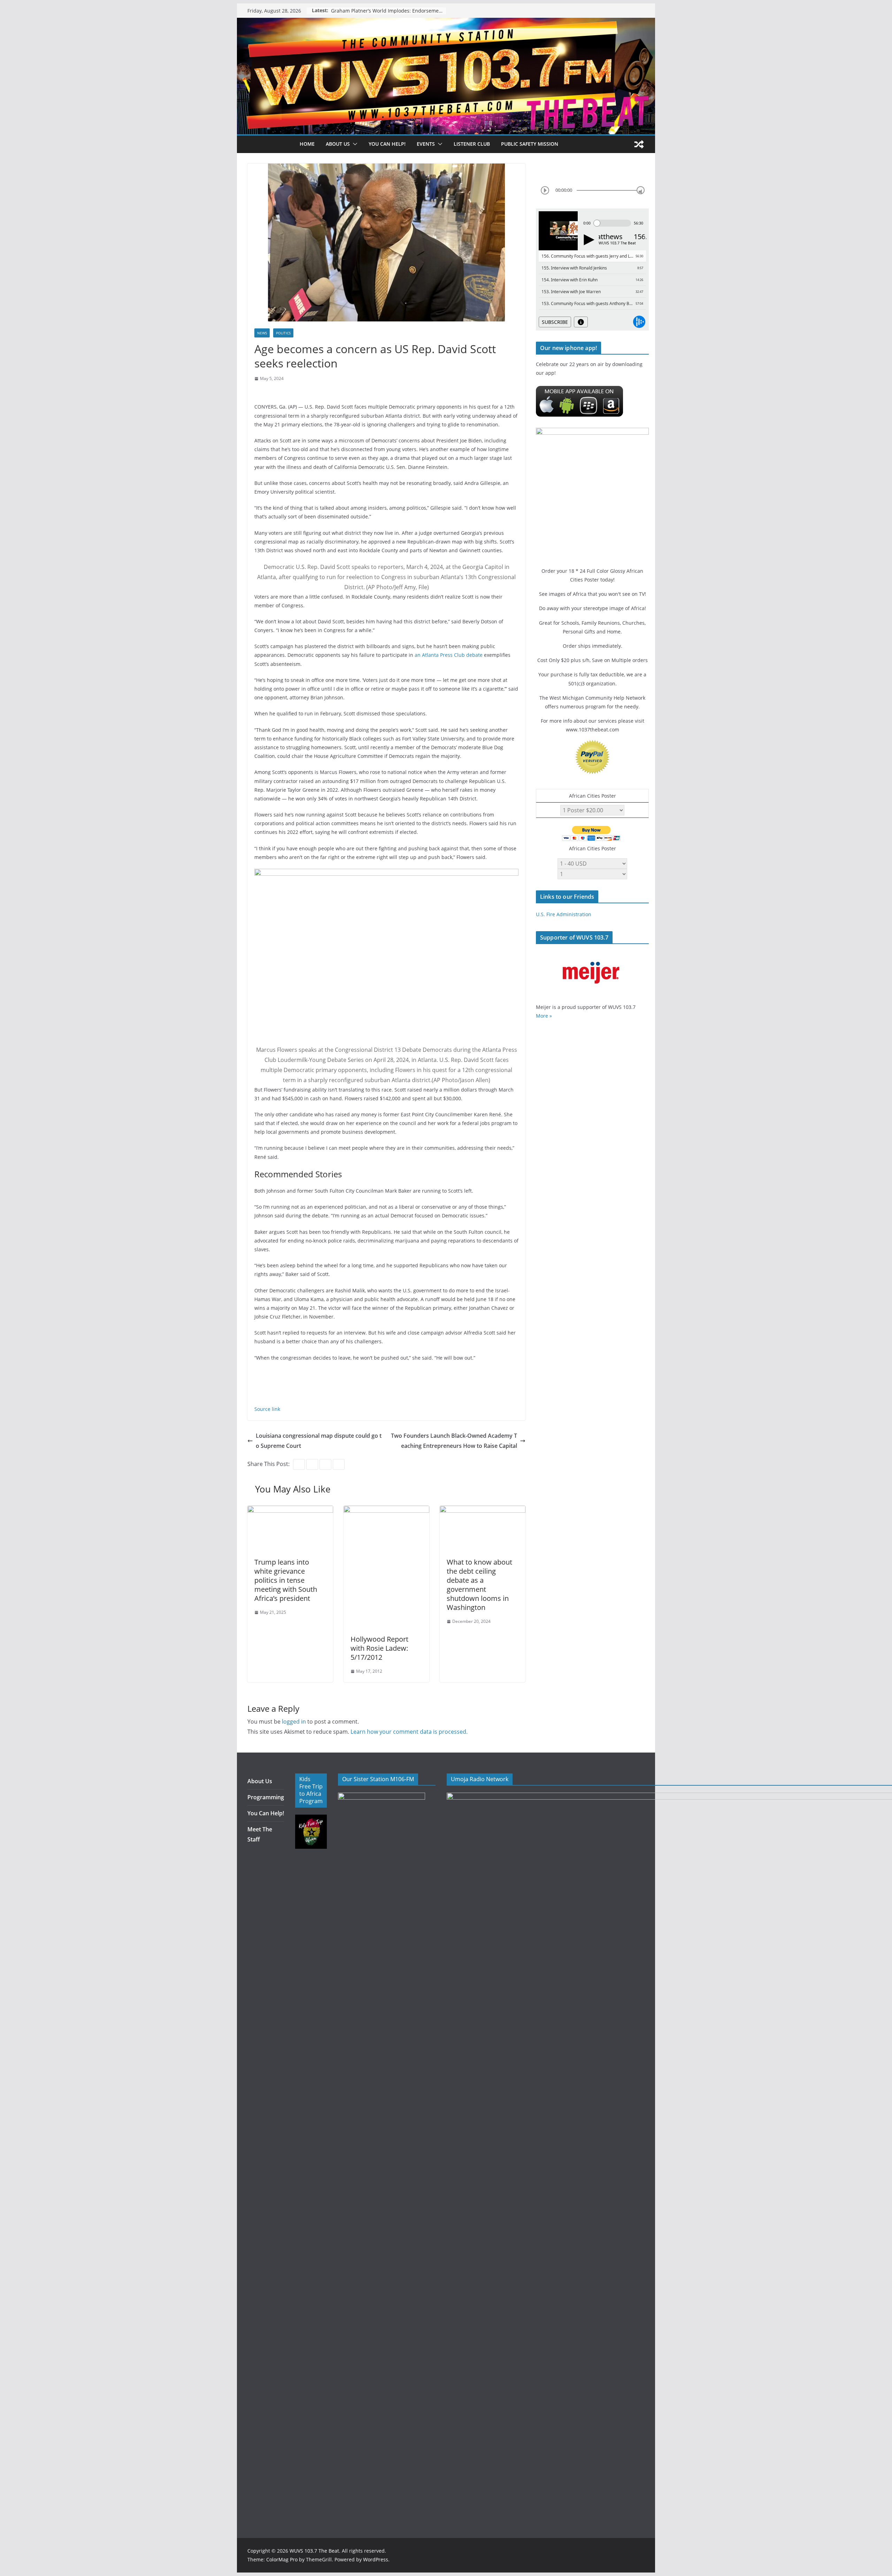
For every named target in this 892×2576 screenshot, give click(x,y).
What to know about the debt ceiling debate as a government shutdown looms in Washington (479, 1585)
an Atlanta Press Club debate (449, 655)
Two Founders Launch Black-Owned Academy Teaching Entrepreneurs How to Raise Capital (454, 1441)
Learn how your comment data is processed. (409, 1732)
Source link (267, 1409)
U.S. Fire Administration (564, 914)
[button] (354, 144)
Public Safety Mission (530, 144)
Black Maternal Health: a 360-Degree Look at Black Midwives (389, 11)
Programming (266, 1797)
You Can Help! (387, 144)
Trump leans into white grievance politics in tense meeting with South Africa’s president (286, 1580)
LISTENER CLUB (472, 144)
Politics (283, 333)
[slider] (641, 190)
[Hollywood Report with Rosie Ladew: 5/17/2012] (386, 1511)
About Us (260, 1781)
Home (307, 144)
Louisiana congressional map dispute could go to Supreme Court (319, 1441)
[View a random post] (639, 144)
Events (426, 144)
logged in (294, 1722)
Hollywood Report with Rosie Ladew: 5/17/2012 (379, 1648)
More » (544, 1016)
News (262, 333)
